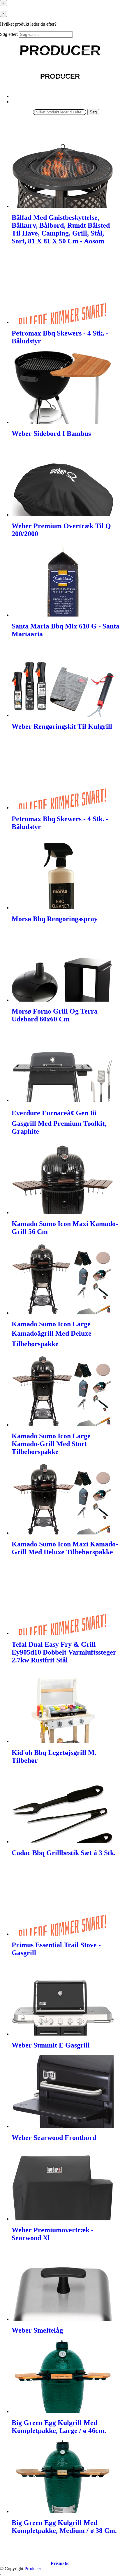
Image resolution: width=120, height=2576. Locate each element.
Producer (33, 2569)
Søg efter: (9, 34)
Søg (93, 112)
